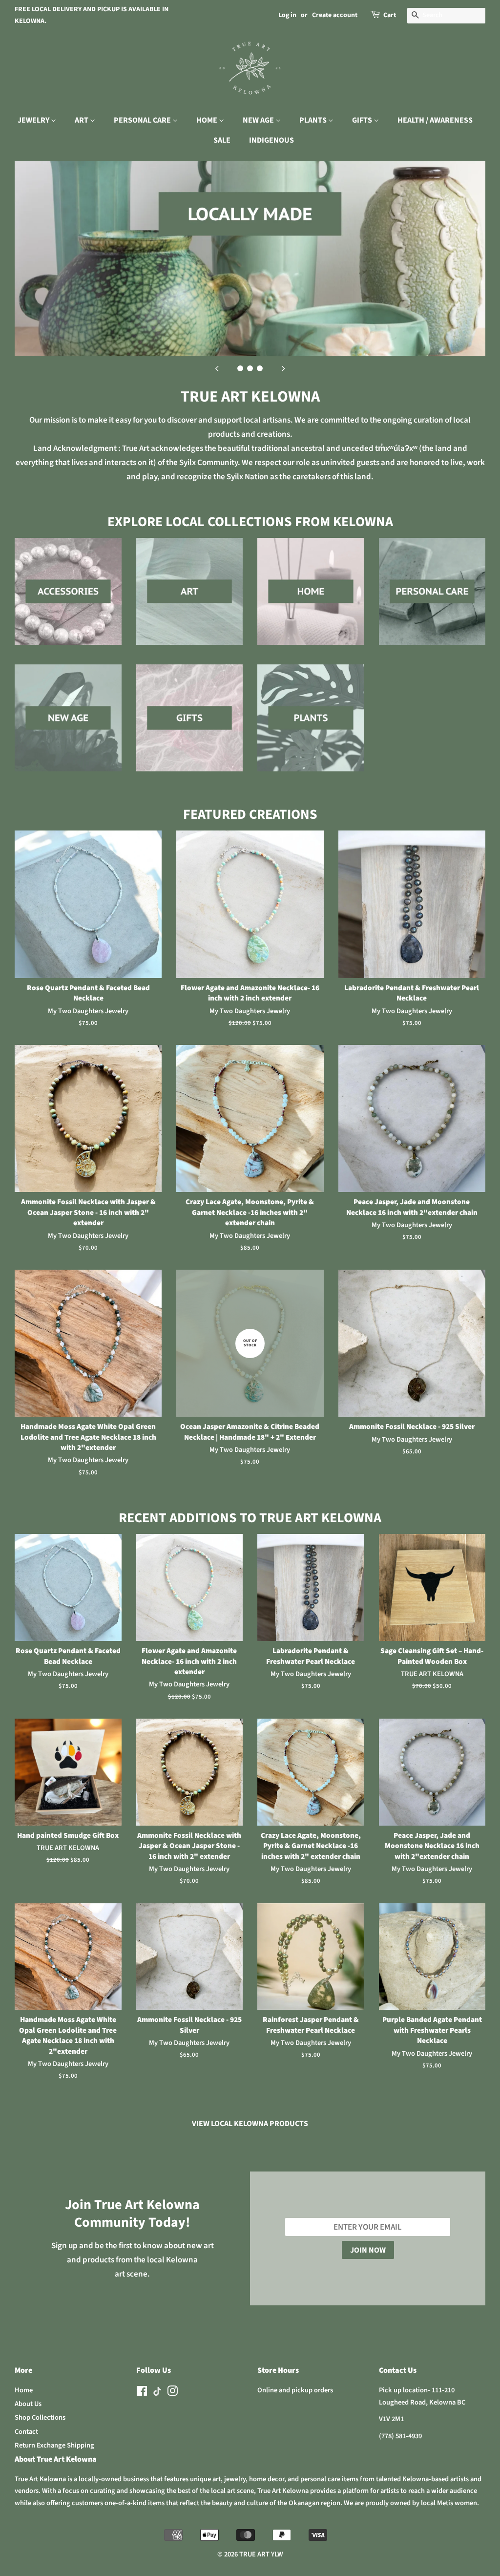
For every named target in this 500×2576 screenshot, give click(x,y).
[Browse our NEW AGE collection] (68, 728)
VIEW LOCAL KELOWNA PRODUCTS (250, 2124)
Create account (335, 15)
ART (82, 120)
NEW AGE (259, 120)
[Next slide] (283, 368)
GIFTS (363, 120)
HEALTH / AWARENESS (435, 120)
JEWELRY (34, 120)
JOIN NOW (368, 2250)
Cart (390, 15)
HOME (208, 120)
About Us (28, 2404)
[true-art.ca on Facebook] (142, 2393)
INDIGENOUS (271, 140)
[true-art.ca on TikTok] (157, 2394)
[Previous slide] (217, 368)
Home (24, 2390)
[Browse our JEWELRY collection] (68, 601)
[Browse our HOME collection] (311, 601)
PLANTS (314, 120)
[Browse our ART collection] (190, 601)
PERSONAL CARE (143, 120)
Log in (287, 15)
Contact (26, 2432)
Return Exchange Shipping (54, 2445)
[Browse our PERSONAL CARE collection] (432, 601)
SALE (222, 140)
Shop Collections (40, 2417)
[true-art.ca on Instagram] (172, 2393)
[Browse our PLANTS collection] (311, 728)
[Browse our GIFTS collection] (190, 728)
